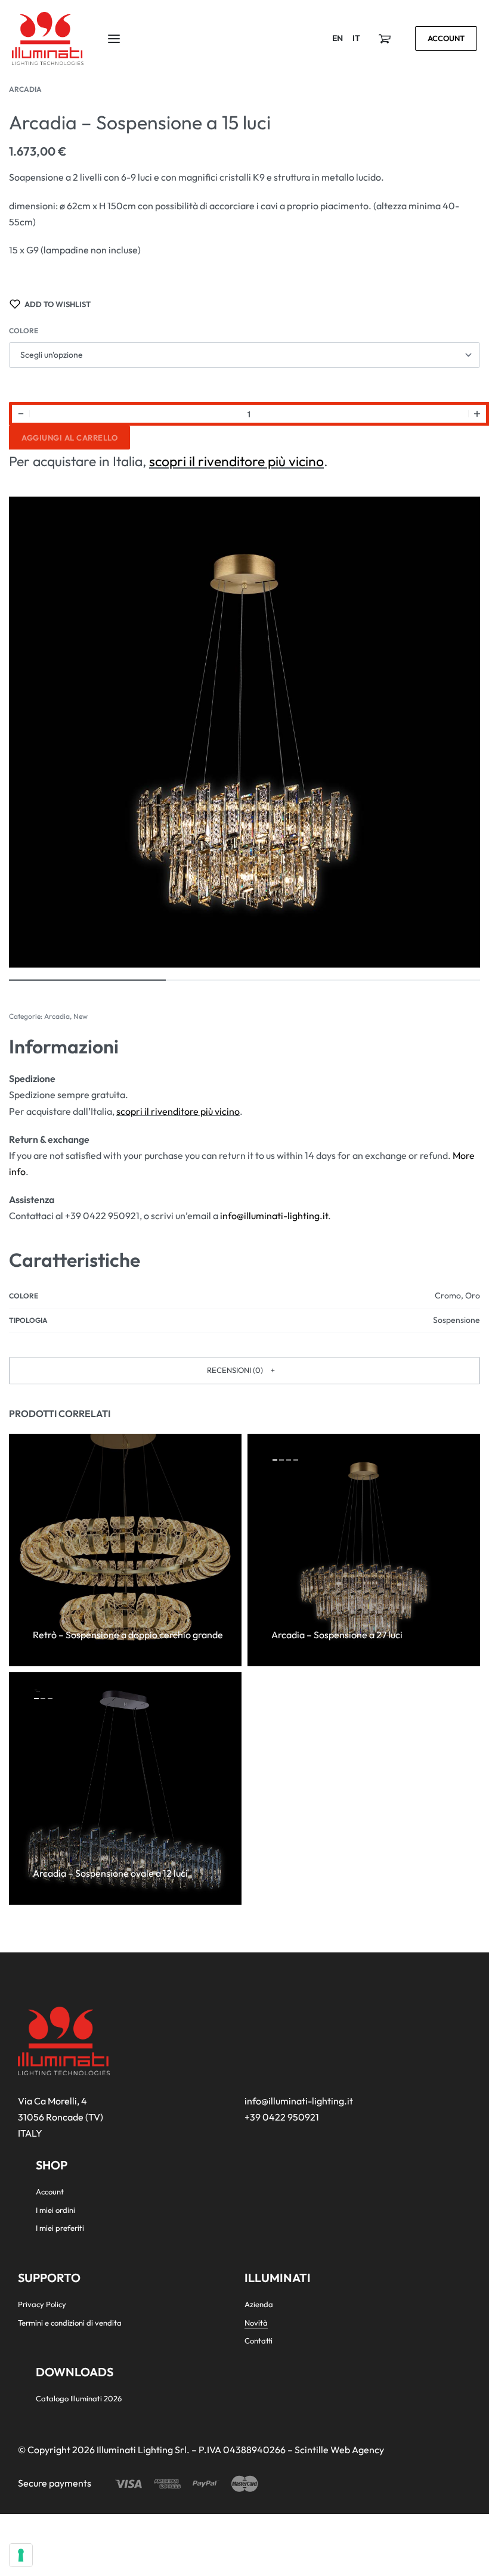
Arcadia (25, 89)
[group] (364, 1550)
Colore (24, 331)
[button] (244, 1371)
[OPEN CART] (385, 39)
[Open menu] (114, 39)
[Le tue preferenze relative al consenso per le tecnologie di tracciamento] (21, 2555)
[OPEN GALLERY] (244, 732)
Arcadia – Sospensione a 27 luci (337, 1635)
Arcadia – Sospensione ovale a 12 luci (110, 1873)
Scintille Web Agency (339, 2450)
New (81, 1016)
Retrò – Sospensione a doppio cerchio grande (128, 1635)
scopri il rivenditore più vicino (236, 461)
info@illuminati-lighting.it (274, 1216)
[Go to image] (87, 980)
